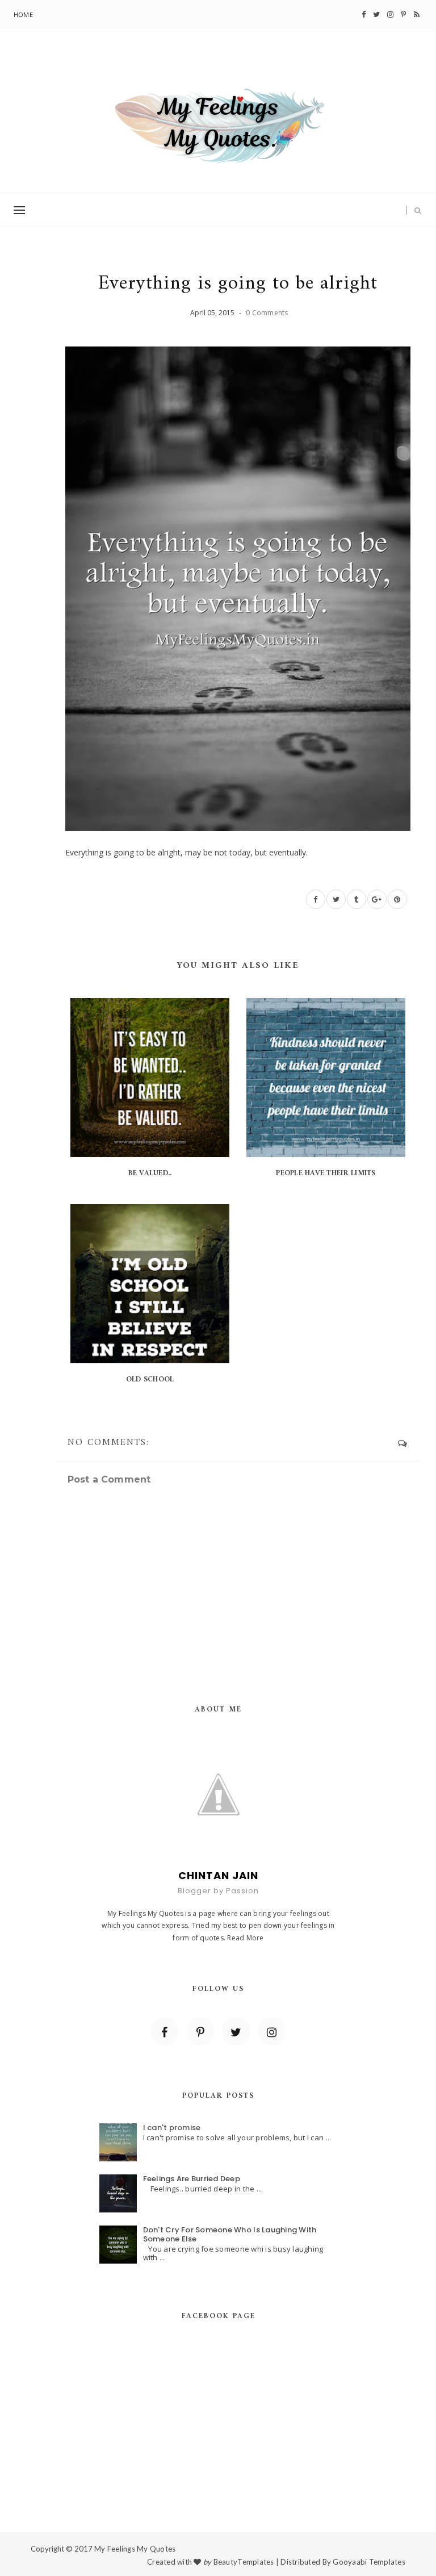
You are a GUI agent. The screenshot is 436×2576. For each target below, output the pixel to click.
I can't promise (172, 2128)
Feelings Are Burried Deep (192, 2179)
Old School (150, 1379)
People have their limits (326, 1173)
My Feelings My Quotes (135, 2549)
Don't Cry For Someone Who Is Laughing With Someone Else (230, 2234)
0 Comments (267, 313)
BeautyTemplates (244, 2562)
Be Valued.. (150, 1173)
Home (23, 14)
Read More (245, 1938)
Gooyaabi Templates (369, 2562)
